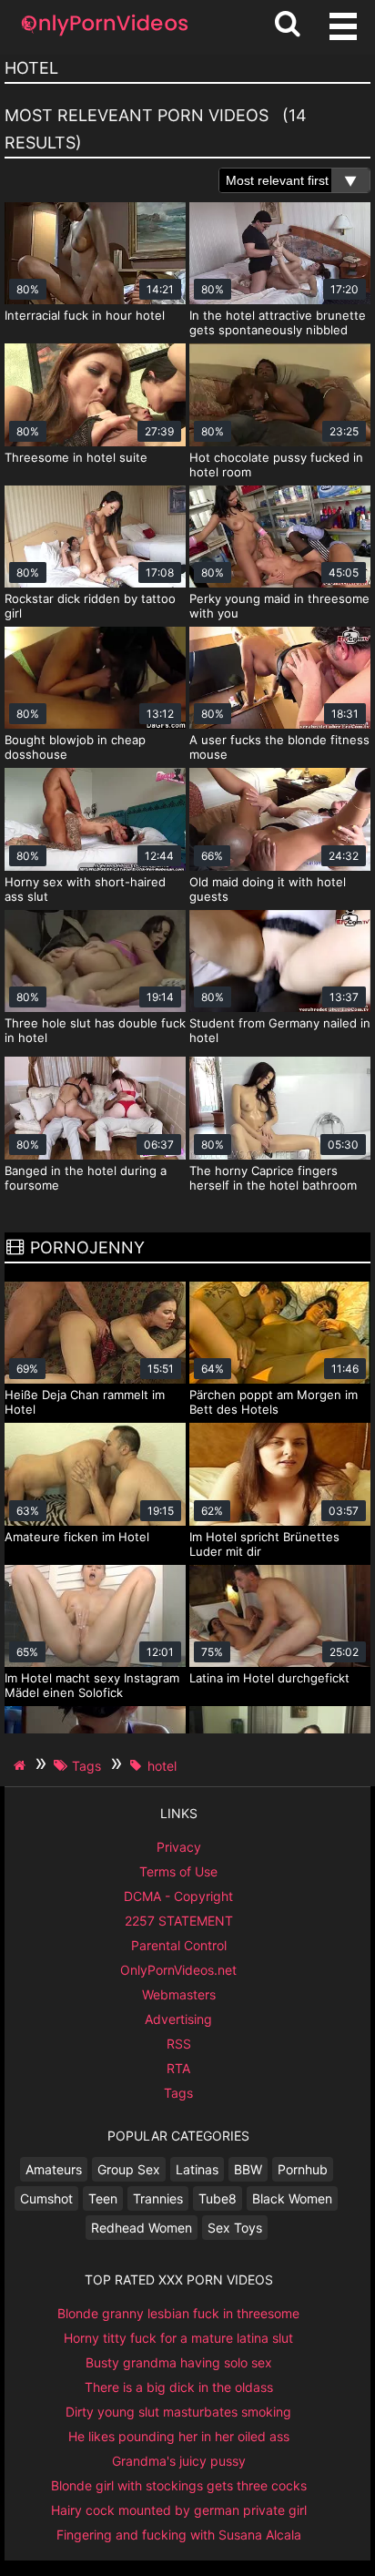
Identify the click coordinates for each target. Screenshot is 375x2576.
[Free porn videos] (105, 36)
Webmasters (179, 1994)
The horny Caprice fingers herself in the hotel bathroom (273, 1178)
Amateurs (54, 2169)
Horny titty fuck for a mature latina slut (178, 2338)
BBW (248, 2169)
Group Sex (129, 2169)
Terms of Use (178, 1871)
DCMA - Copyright (178, 1896)
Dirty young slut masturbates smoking (178, 2412)
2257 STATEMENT (179, 1921)
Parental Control (179, 1945)
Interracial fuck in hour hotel (85, 315)
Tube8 (218, 2198)
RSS (179, 2044)
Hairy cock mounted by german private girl (179, 2510)
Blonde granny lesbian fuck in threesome (178, 2313)
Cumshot (46, 2198)
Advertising (178, 2019)
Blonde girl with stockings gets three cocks (179, 2485)
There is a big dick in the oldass (179, 2387)
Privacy (179, 1847)
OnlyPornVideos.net (178, 1970)
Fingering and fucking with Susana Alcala (179, 2535)
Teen (103, 2198)
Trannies (158, 2198)
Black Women (292, 2198)
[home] (22, 1765)
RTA (178, 2068)
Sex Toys (235, 2228)
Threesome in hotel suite (76, 457)
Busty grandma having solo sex (179, 2362)
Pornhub (303, 2169)
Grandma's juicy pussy (179, 2461)
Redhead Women (142, 2228)
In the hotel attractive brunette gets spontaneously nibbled (278, 322)
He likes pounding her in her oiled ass (179, 2436)
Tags (178, 2093)
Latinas (197, 2169)
